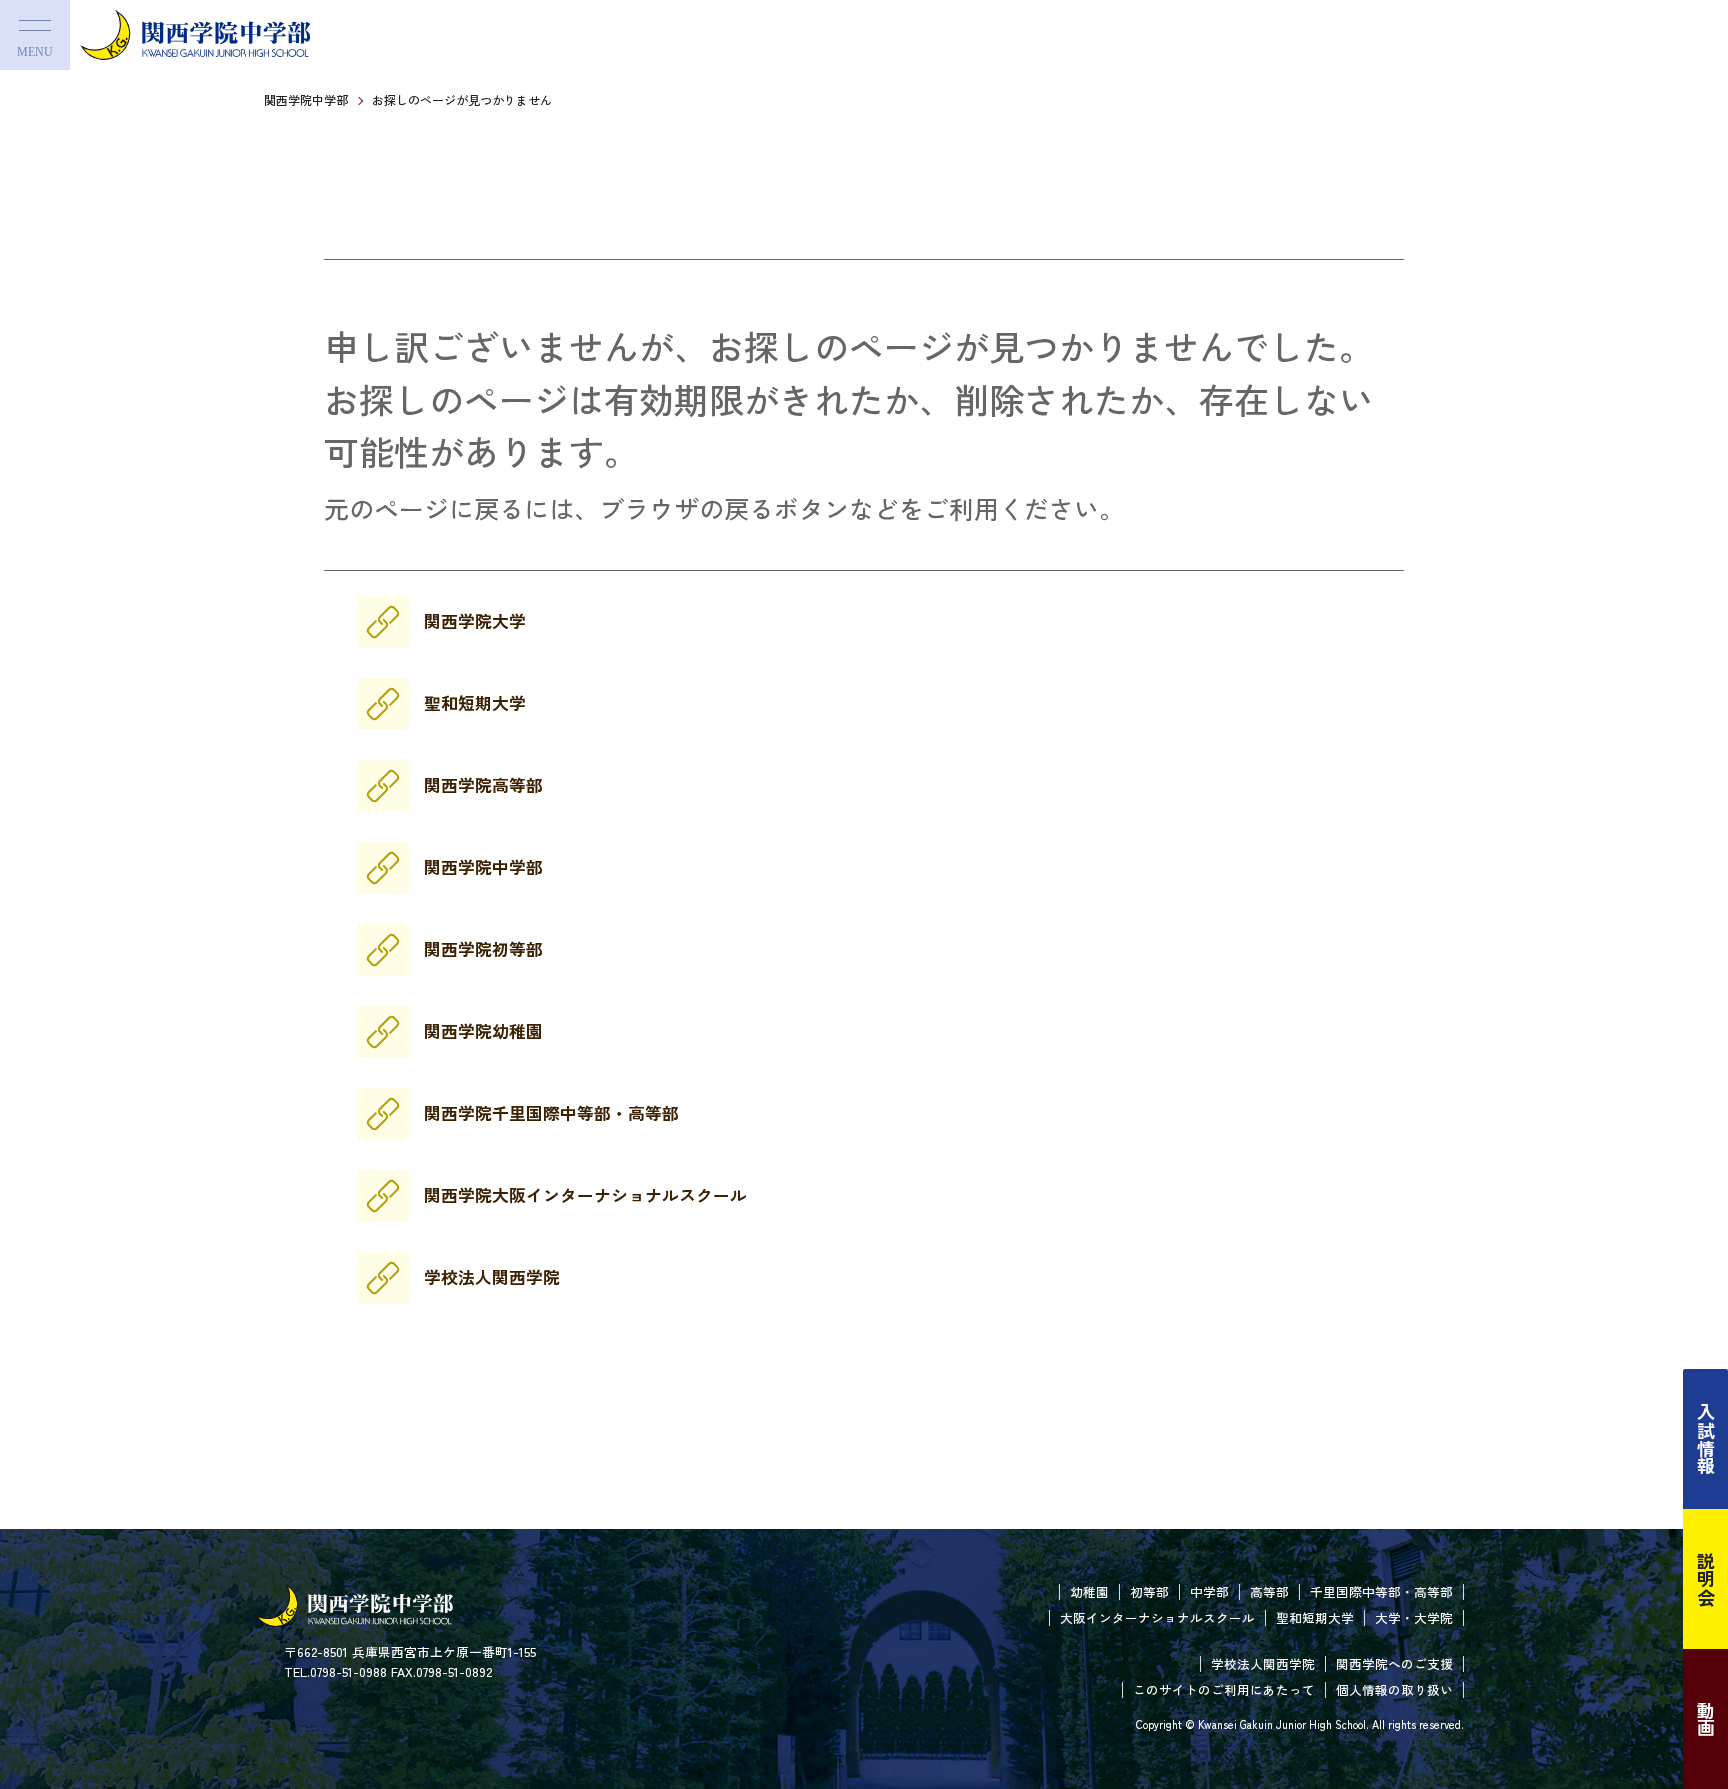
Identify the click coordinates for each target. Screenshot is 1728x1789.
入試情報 (1706, 1439)
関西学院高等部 (483, 785)
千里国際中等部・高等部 (1381, 1591)
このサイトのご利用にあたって (1224, 1689)
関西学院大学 (475, 621)
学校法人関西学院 (492, 1277)
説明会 (1706, 1579)
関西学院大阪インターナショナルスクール (585, 1195)
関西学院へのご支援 (1394, 1663)
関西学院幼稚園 (483, 1031)
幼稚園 (1089, 1591)
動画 (1706, 1719)
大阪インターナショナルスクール (1157, 1617)
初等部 (1149, 1591)
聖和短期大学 (475, 703)
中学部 (1209, 1591)
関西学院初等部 (483, 949)
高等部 (1269, 1591)
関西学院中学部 (306, 99)
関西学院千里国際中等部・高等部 (551, 1113)
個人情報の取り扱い (1394, 1689)
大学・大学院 (1414, 1617)
